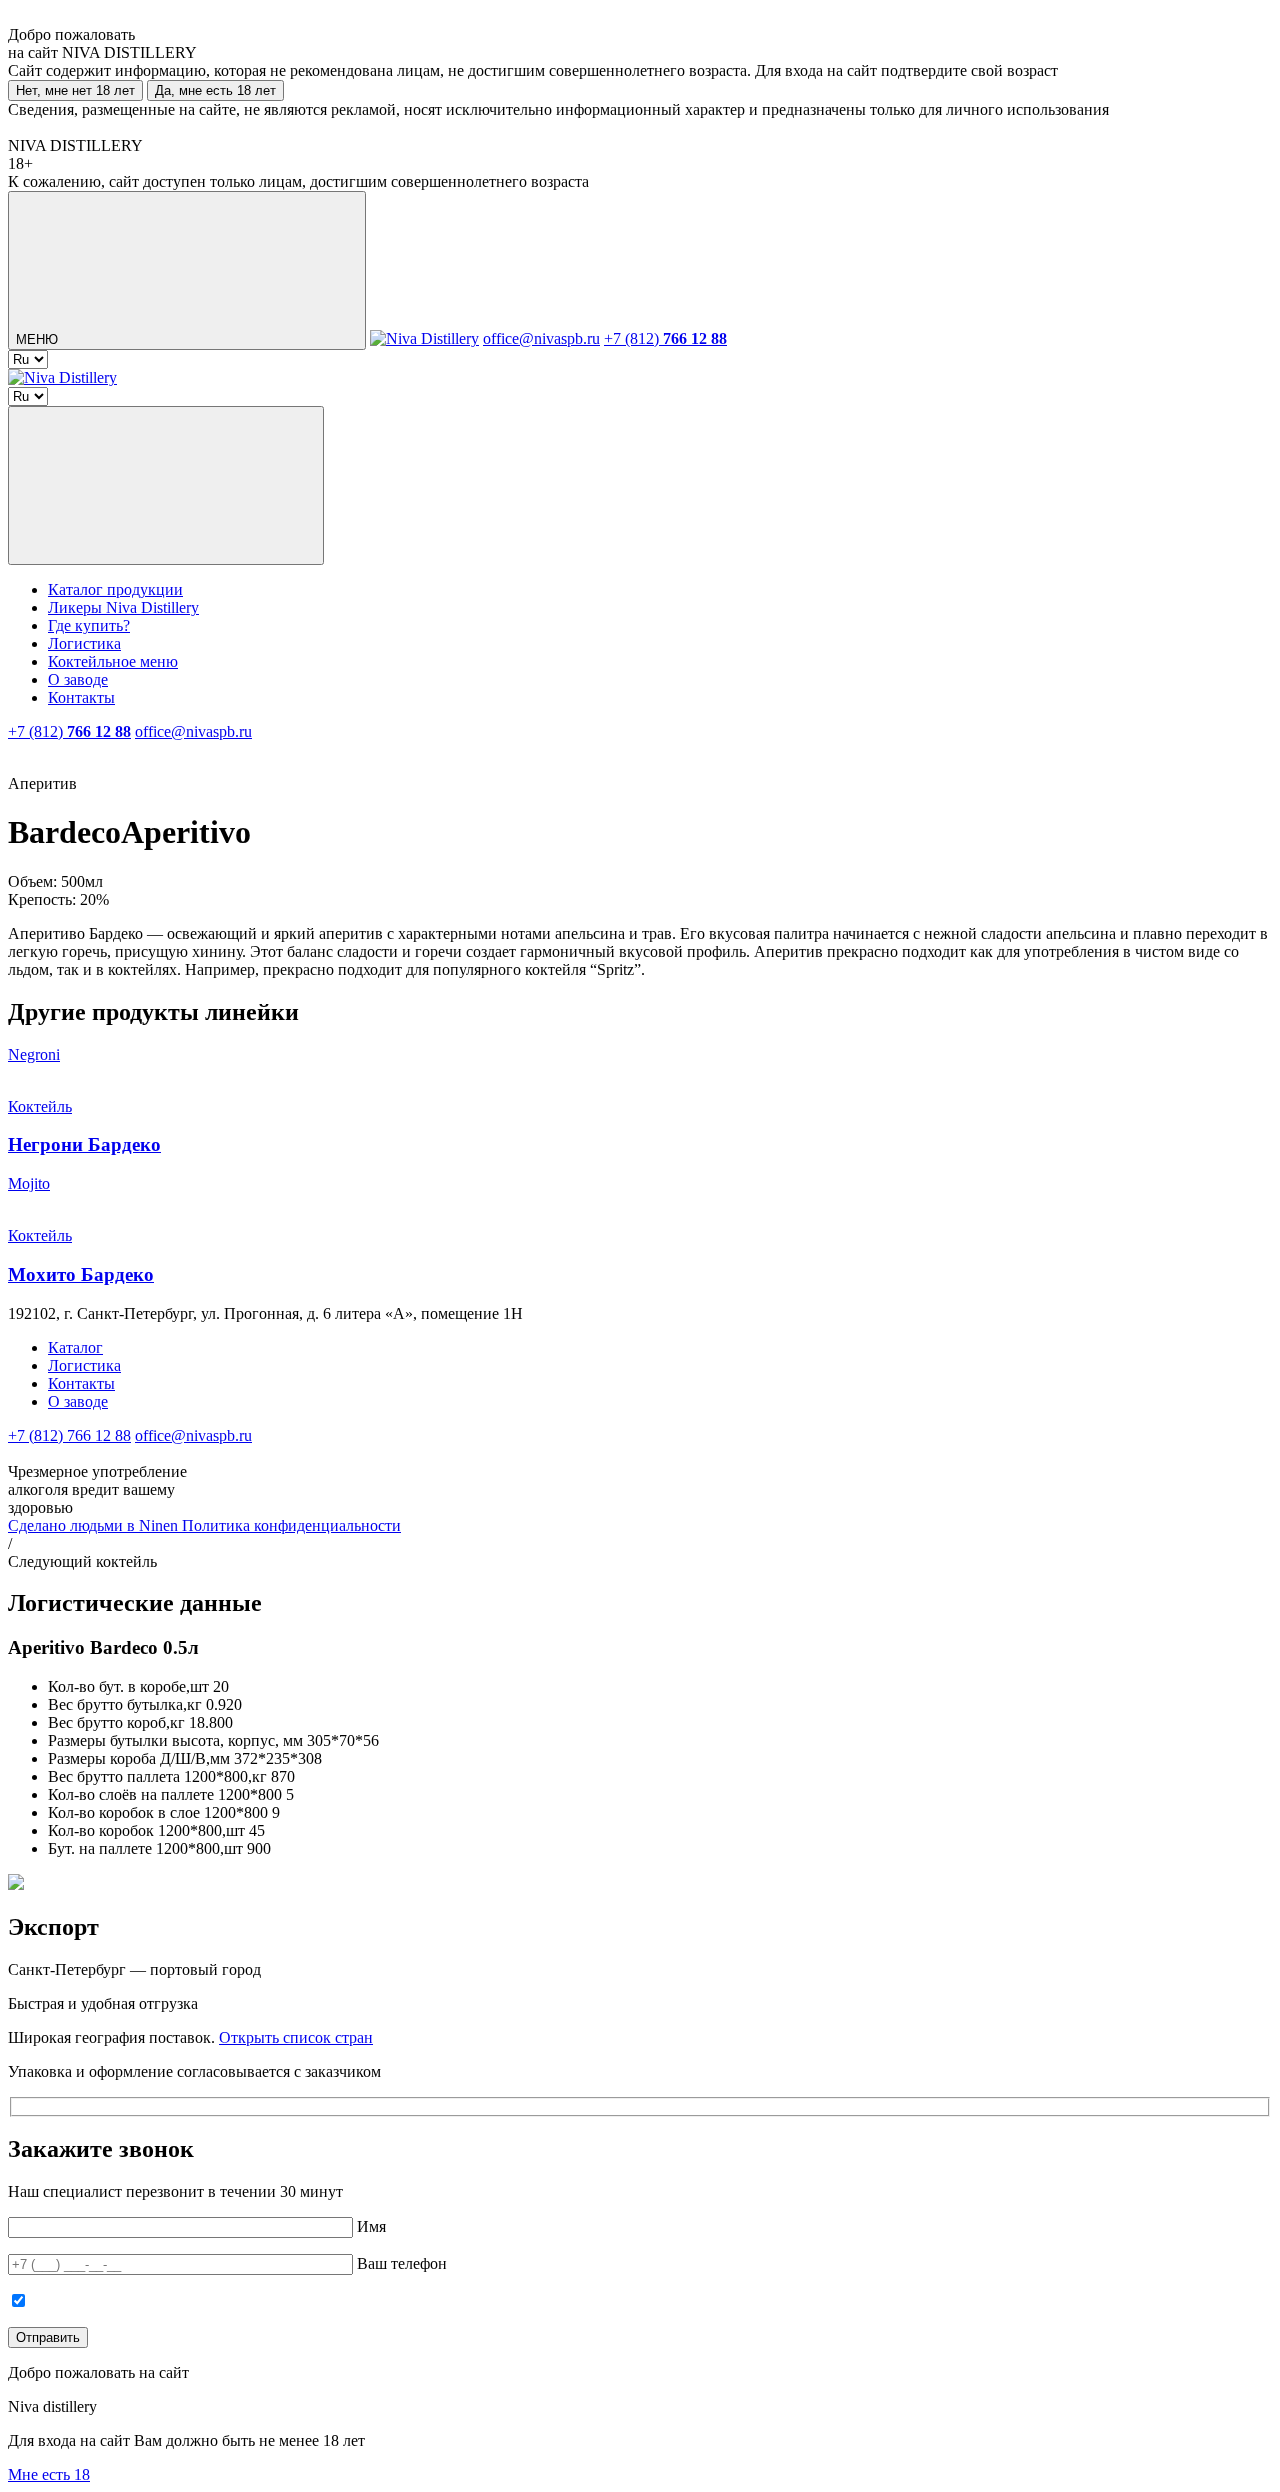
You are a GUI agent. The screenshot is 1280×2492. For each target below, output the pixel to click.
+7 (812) (665, 338)
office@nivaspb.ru (541, 338)
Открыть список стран (296, 2037)
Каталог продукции (115, 589)
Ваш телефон (402, 2263)
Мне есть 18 (49, 2474)
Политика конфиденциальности (291, 1525)
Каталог (75, 1347)
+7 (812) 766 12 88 (69, 1435)
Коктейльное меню (113, 661)
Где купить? (89, 625)
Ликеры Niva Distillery (123, 607)
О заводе (78, 679)
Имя (371, 2226)
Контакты (81, 697)
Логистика (84, 643)
